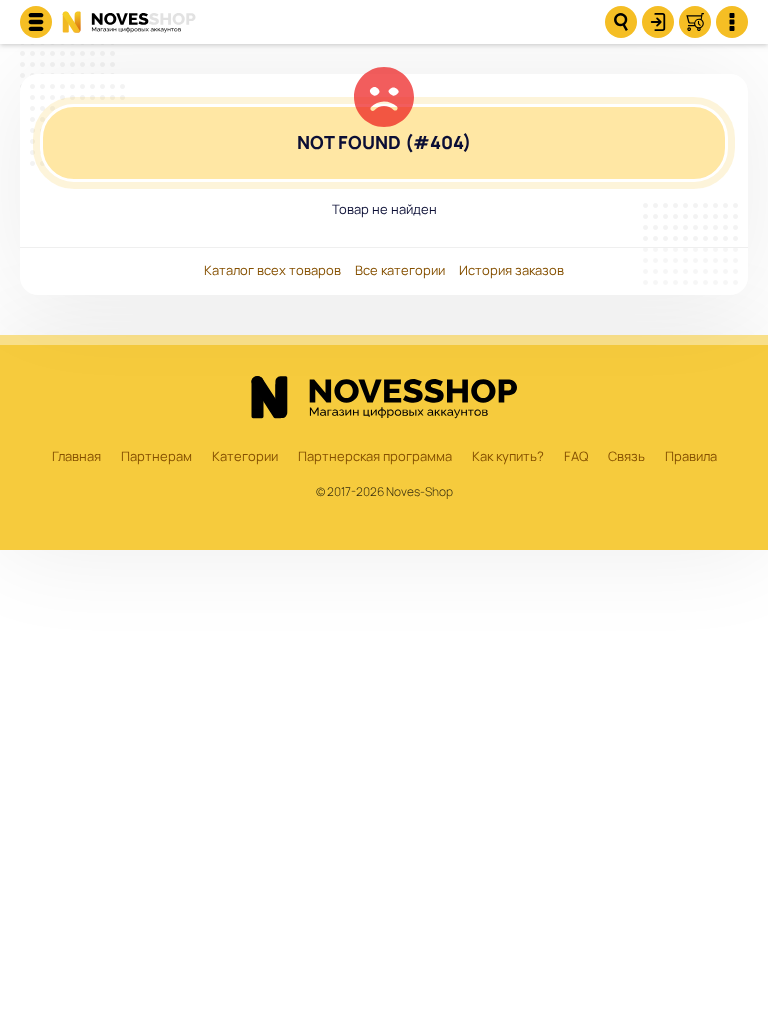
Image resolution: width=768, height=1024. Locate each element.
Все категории (400, 271)
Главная (76, 457)
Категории (245, 457)
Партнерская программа (375, 457)
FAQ (576, 457)
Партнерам (156, 457)
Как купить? (508, 457)
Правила (691, 457)
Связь (626, 457)
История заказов (511, 271)
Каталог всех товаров (272, 271)
